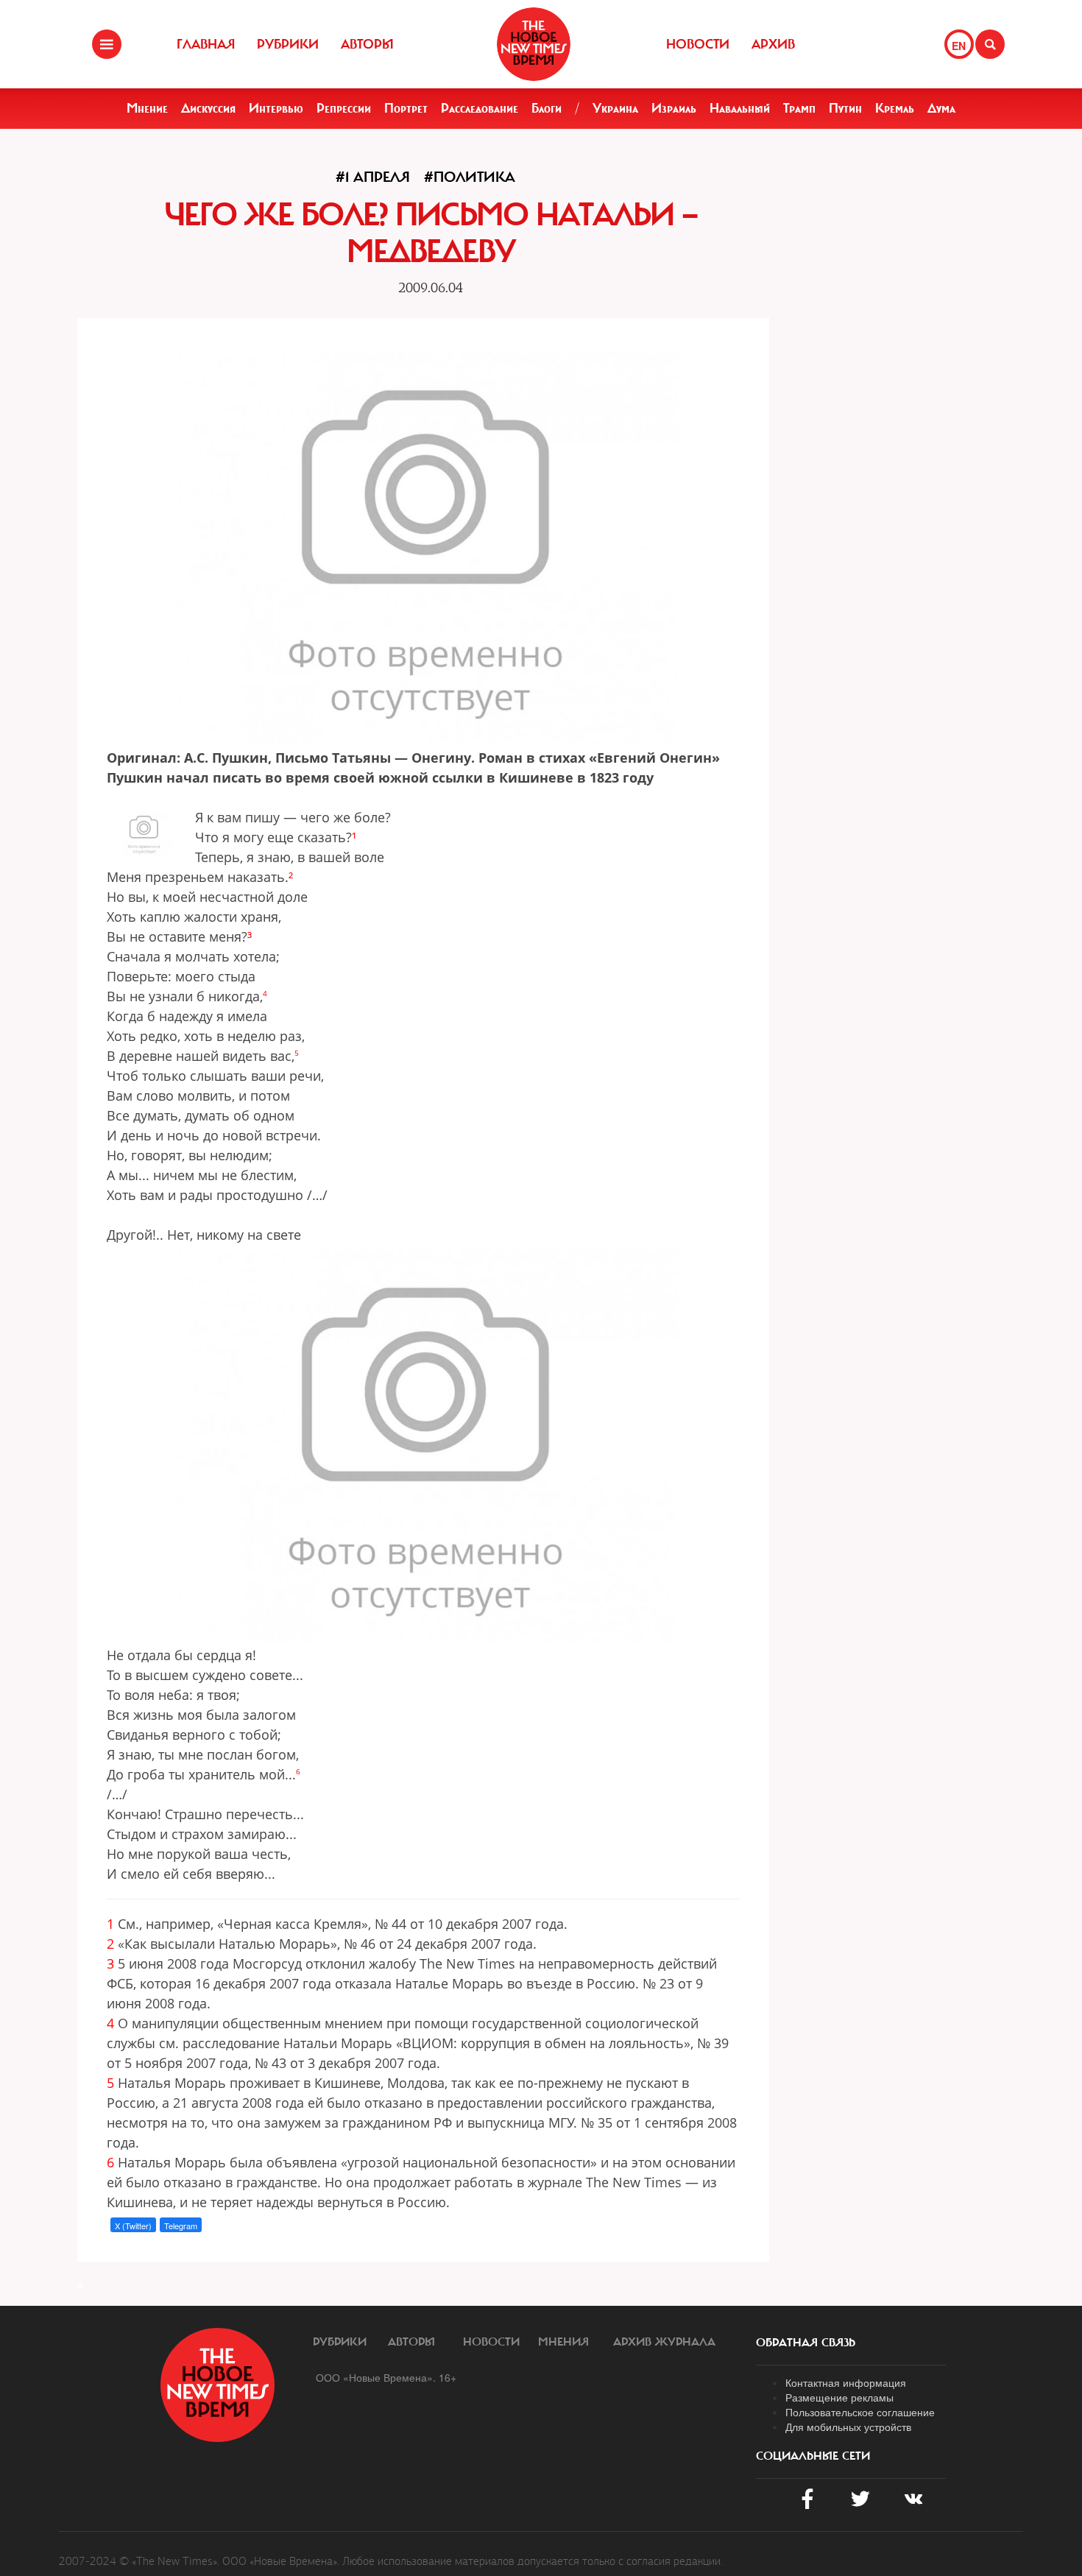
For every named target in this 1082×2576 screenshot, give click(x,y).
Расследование (480, 108)
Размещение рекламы (839, 2397)
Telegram (181, 2226)
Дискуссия (208, 108)
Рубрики (288, 44)
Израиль (674, 108)
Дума (941, 108)
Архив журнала (664, 2342)
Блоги (547, 108)
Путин (845, 108)
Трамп (799, 108)
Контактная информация (846, 2382)
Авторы (367, 44)
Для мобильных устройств (848, 2427)
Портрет (406, 108)
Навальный (740, 108)
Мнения (563, 2342)
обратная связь (806, 2343)
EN (959, 46)
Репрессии (344, 108)
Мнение (147, 108)
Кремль (895, 108)
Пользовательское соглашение (860, 2412)
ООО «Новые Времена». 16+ (386, 2377)
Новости (698, 44)
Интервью (276, 108)
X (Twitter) (133, 2226)
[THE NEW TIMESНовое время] (534, 44)
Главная (206, 44)
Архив (773, 44)
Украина (615, 108)
